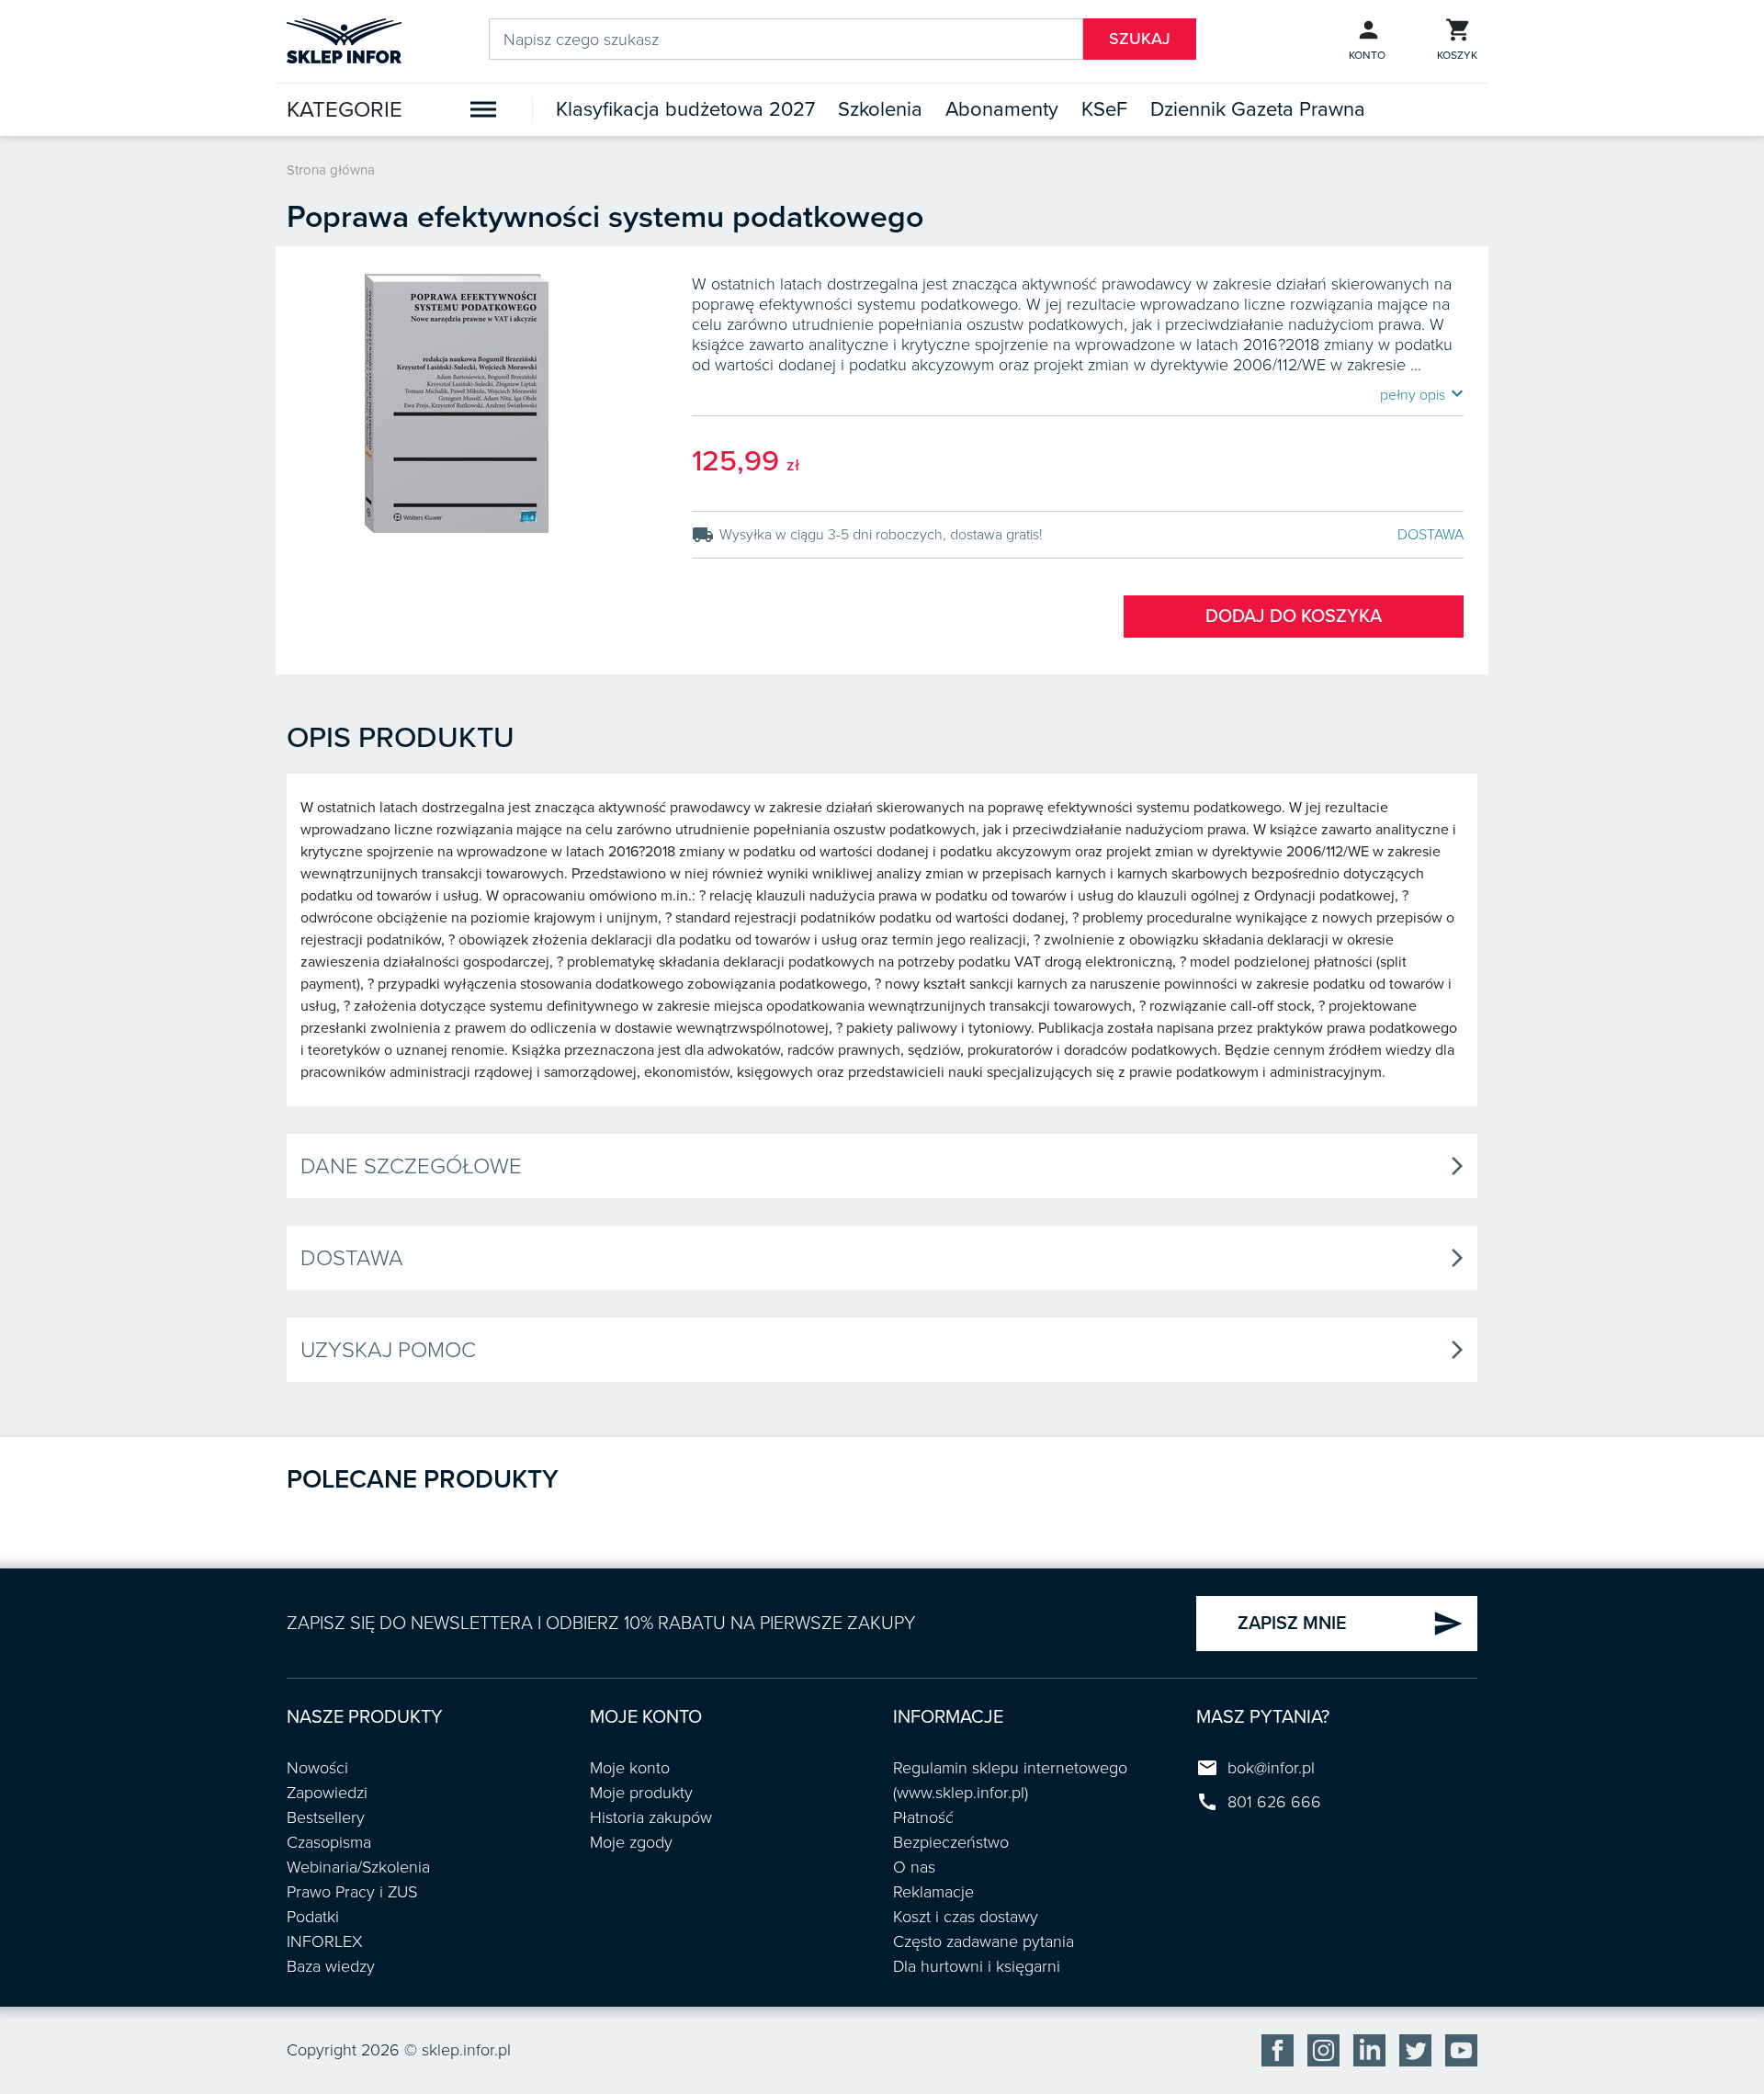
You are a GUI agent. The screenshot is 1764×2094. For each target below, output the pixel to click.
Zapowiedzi (327, 1793)
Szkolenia (880, 109)
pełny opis (1422, 394)
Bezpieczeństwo (951, 1842)
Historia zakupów (651, 1817)
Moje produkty (641, 1793)
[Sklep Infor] (344, 40)
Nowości (317, 1768)
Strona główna (331, 170)
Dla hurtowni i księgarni (977, 1966)
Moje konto (630, 1768)
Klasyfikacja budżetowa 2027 (685, 109)
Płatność (923, 1817)
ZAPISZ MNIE (1351, 1624)
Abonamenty (1002, 109)
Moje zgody (631, 1842)
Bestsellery (326, 1817)
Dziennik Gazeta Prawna (1258, 109)
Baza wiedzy (331, 1966)
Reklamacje (933, 1892)
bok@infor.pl (1271, 1768)
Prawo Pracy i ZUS (352, 1892)
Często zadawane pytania (984, 1941)
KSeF (1104, 109)
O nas (914, 1867)
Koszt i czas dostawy (966, 1917)
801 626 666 (1274, 1802)
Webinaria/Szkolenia (358, 1867)
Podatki (313, 1917)
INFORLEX (325, 1941)
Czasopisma (329, 1842)
